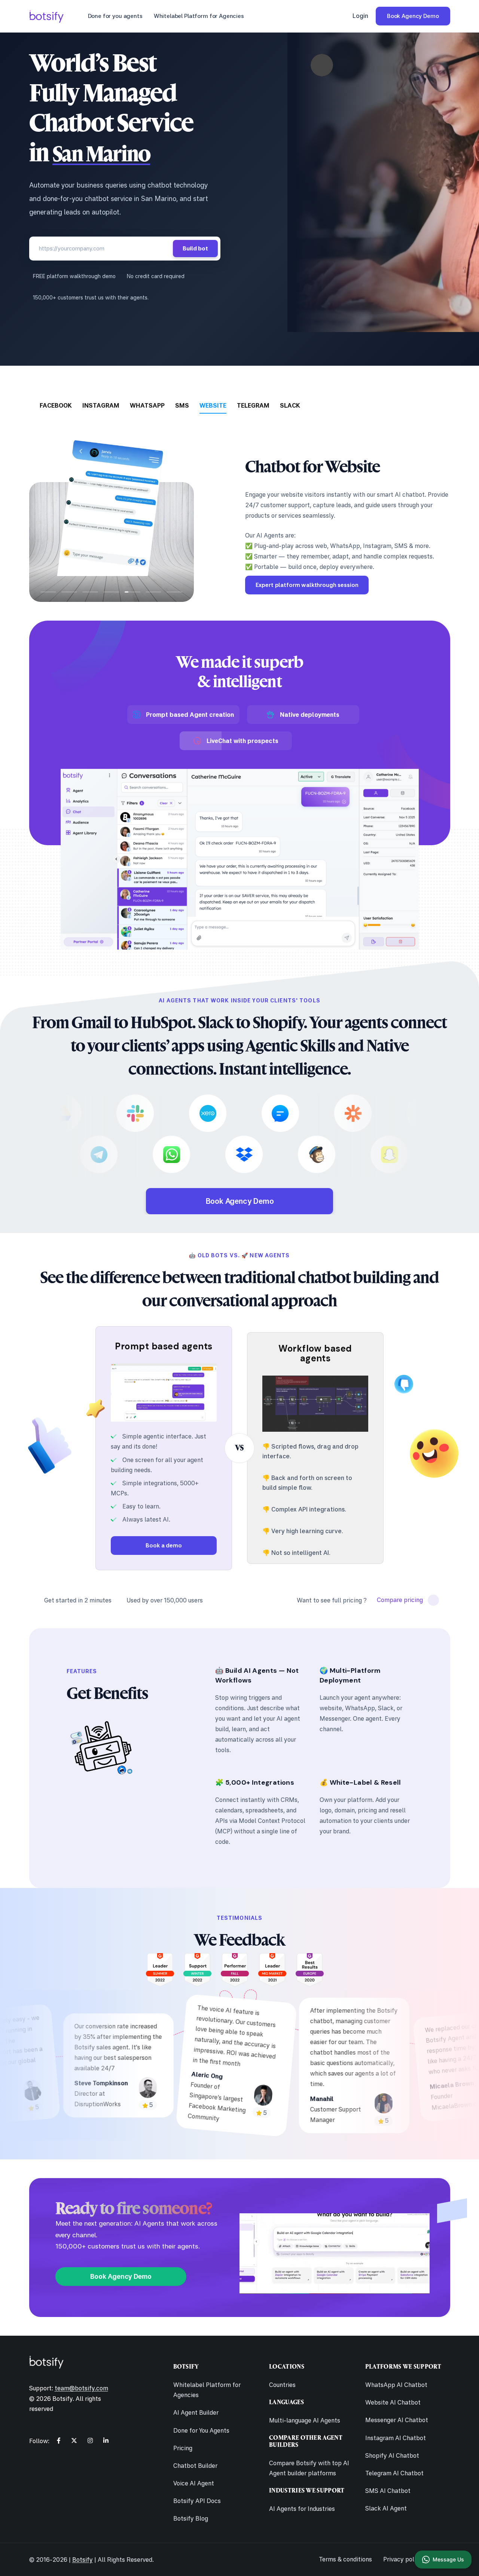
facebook (56, 405)
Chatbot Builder (195, 2466)
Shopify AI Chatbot (392, 2455)
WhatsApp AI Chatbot (396, 2385)
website (213, 405)
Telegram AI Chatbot (394, 2473)
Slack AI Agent (386, 2508)
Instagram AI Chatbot (396, 2438)
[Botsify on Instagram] (90, 2440)
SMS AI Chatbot (388, 2491)
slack (290, 405)
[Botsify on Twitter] (74, 2440)
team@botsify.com (81, 2388)
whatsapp (147, 405)
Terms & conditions (345, 2559)
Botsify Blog (191, 2518)
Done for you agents (115, 16)
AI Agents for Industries (302, 2509)
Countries (282, 2385)
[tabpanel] (240, 514)
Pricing (183, 2448)
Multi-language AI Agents (305, 2420)
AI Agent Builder (196, 2412)
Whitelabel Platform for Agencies (199, 16)
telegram (253, 405)
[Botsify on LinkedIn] (106, 2440)
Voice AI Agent (194, 2483)
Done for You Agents (201, 2430)
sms (182, 405)
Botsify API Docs (197, 2501)
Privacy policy (403, 2559)
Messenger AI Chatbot (397, 2420)
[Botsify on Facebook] (59, 2440)
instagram (101, 405)
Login (360, 16)
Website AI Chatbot (393, 2402)
